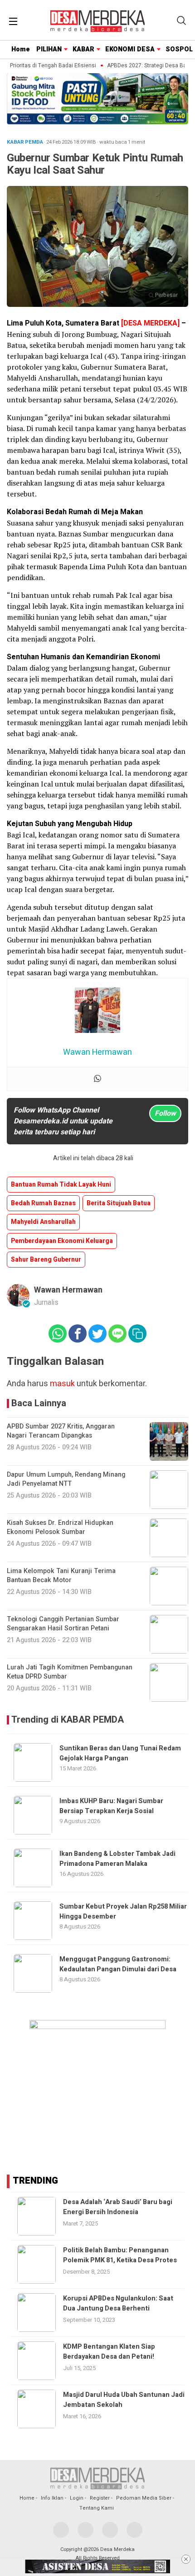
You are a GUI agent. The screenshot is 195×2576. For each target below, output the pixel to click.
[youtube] (134, 2530)
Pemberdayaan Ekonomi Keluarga (62, 1241)
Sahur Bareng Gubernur (46, 1260)
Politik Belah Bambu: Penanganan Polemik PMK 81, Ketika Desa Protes (120, 2255)
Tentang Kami (97, 2508)
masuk (62, 1384)
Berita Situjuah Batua (119, 1203)
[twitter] (85, 2530)
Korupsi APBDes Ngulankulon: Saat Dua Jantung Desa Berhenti (118, 2303)
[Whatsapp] (97, 1079)
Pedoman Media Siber (144, 2498)
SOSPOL (179, 49)
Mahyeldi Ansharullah (43, 1222)
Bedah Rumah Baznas (43, 1203)
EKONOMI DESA (130, 49)
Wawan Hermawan (68, 1290)
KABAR (83, 49)
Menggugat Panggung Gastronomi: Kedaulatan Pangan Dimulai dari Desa (118, 1964)
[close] (186, 2559)
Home (21, 49)
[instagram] (110, 2530)
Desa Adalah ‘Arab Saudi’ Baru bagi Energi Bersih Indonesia (118, 2207)
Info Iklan (52, 2498)
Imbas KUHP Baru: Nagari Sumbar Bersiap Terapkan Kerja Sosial (111, 1806)
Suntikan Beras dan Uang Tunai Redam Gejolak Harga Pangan (120, 1753)
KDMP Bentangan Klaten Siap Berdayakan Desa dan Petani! (109, 2352)
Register (100, 2498)
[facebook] (61, 2530)
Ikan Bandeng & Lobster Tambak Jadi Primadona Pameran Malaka (117, 1859)
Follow (165, 1113)
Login (77, 2498)
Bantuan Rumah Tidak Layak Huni (61, 1185)
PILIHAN (49, 49)
